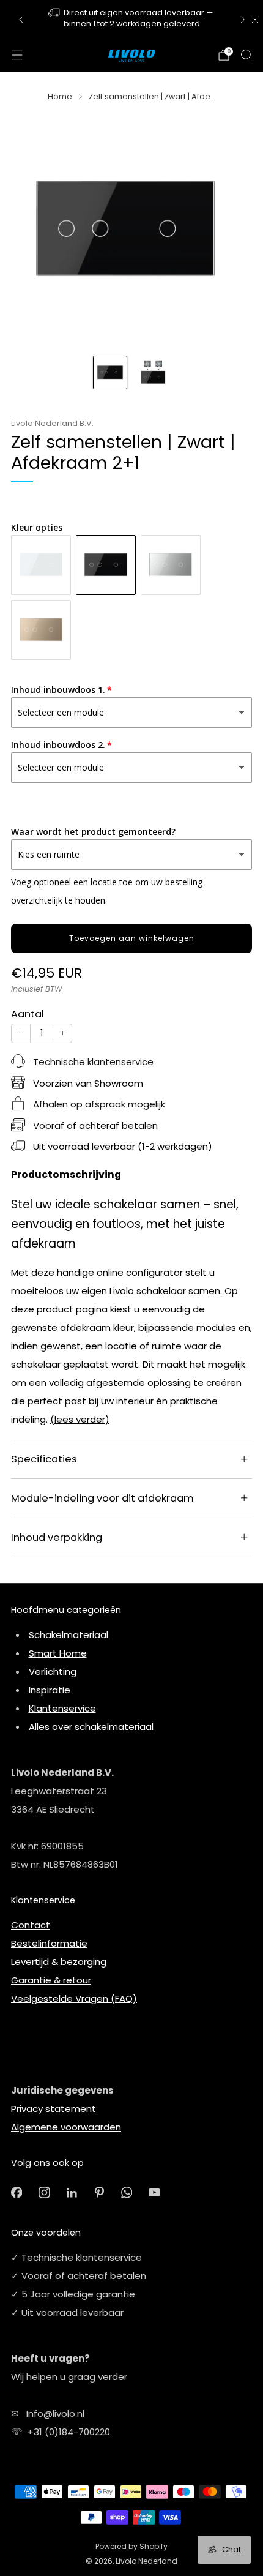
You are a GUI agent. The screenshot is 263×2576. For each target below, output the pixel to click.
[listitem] (132, 19)
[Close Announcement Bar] (255, 20)
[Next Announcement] (243, 20)
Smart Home (58, 1653)
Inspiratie (50, 1690)
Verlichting (53, 1672)
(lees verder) (80, 1419)
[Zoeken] (246, 54)
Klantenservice (62, 1708)
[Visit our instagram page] (44, 2192)
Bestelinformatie (49, 1943)
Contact (31, 1925)
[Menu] (17, 55)
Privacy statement (54, 2109)
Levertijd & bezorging (59, 1962)
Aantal (28, 1014)
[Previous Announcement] (21, 20)
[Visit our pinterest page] (99, 2192)
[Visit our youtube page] (154, 2192)
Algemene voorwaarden (66, 2127)
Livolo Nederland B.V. (52, 423)
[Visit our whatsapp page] (127, 2192)
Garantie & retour (51, 1980)
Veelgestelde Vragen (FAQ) (74, 1998)
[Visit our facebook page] (17, 2192)
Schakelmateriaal (69, 1635)
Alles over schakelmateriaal (91, 1727)
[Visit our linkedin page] (72, 2192)
